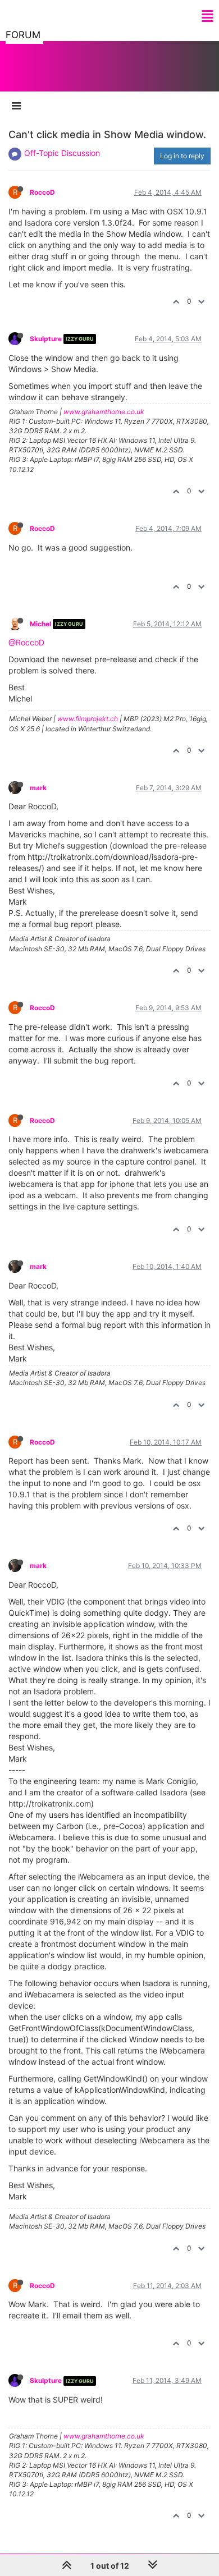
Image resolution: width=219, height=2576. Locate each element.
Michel (40, 624)
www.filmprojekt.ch (88, 719)
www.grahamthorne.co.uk (104, 412)
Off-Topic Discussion (62, 153)
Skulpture (46, 339)
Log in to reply (182, 156)
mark (38, 788)
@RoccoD (26, 642)
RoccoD (42, 192)
